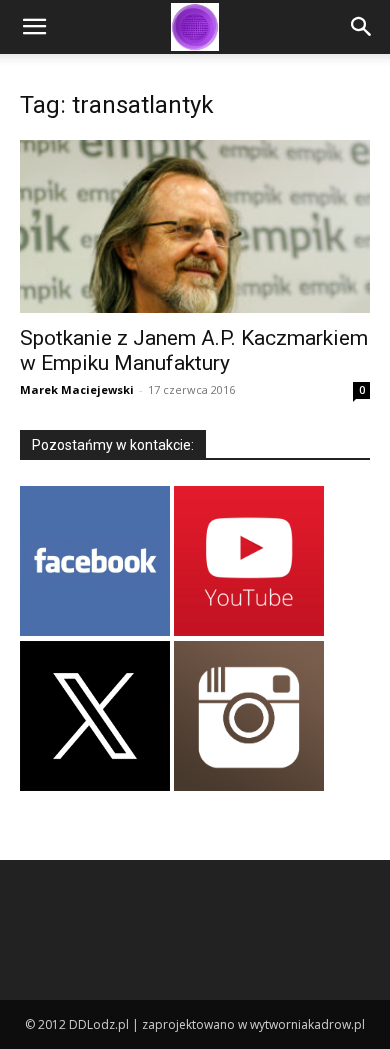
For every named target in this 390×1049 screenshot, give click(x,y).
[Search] (362, 27)
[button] (34, 27)
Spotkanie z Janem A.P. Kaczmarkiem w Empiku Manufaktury (194, 350)
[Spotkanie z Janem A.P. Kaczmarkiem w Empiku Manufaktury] (195, 226)
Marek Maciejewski (77, 389)
